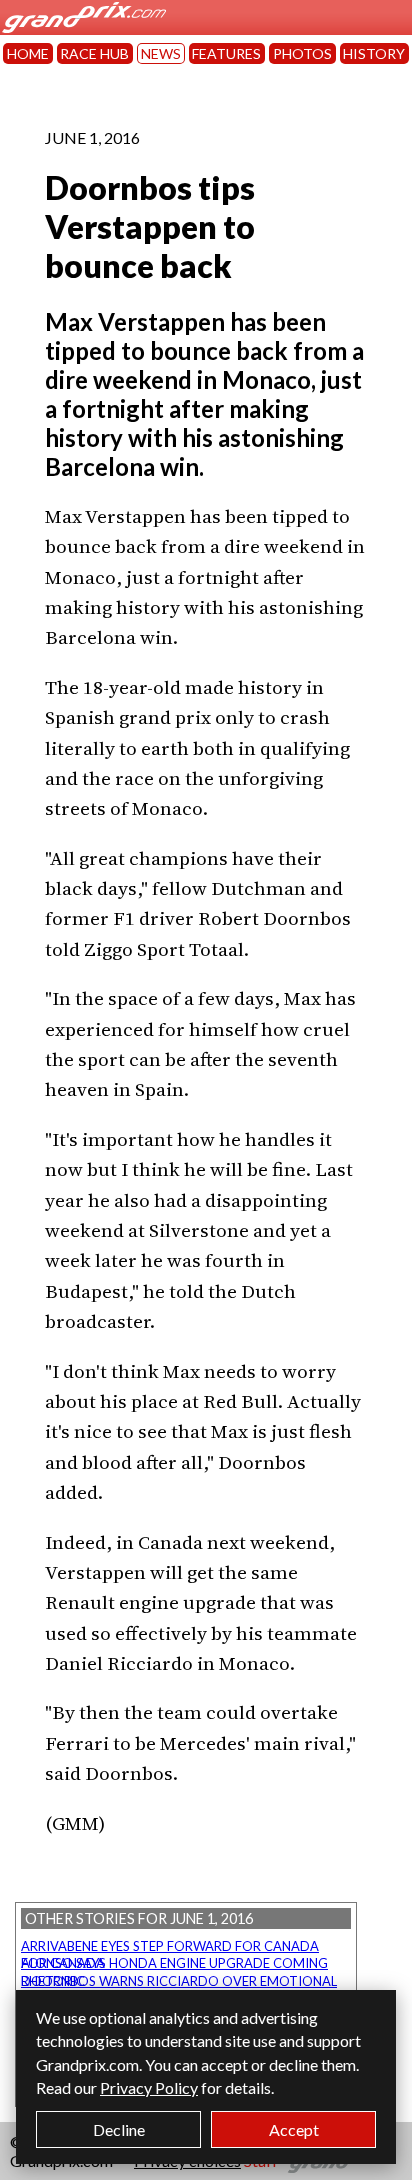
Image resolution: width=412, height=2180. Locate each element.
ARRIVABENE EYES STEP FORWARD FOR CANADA (170, 1946)
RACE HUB (94, 53)
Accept (294, 2129)
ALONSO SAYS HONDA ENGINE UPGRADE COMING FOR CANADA (174, 1963)
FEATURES (226, 53)
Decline (119, 2129)
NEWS (161, 53)
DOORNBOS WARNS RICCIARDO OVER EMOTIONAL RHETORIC (179, 1981)
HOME (28, 53)
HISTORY (374, 53)
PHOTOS (302, 53)
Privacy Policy (149, 2087)
